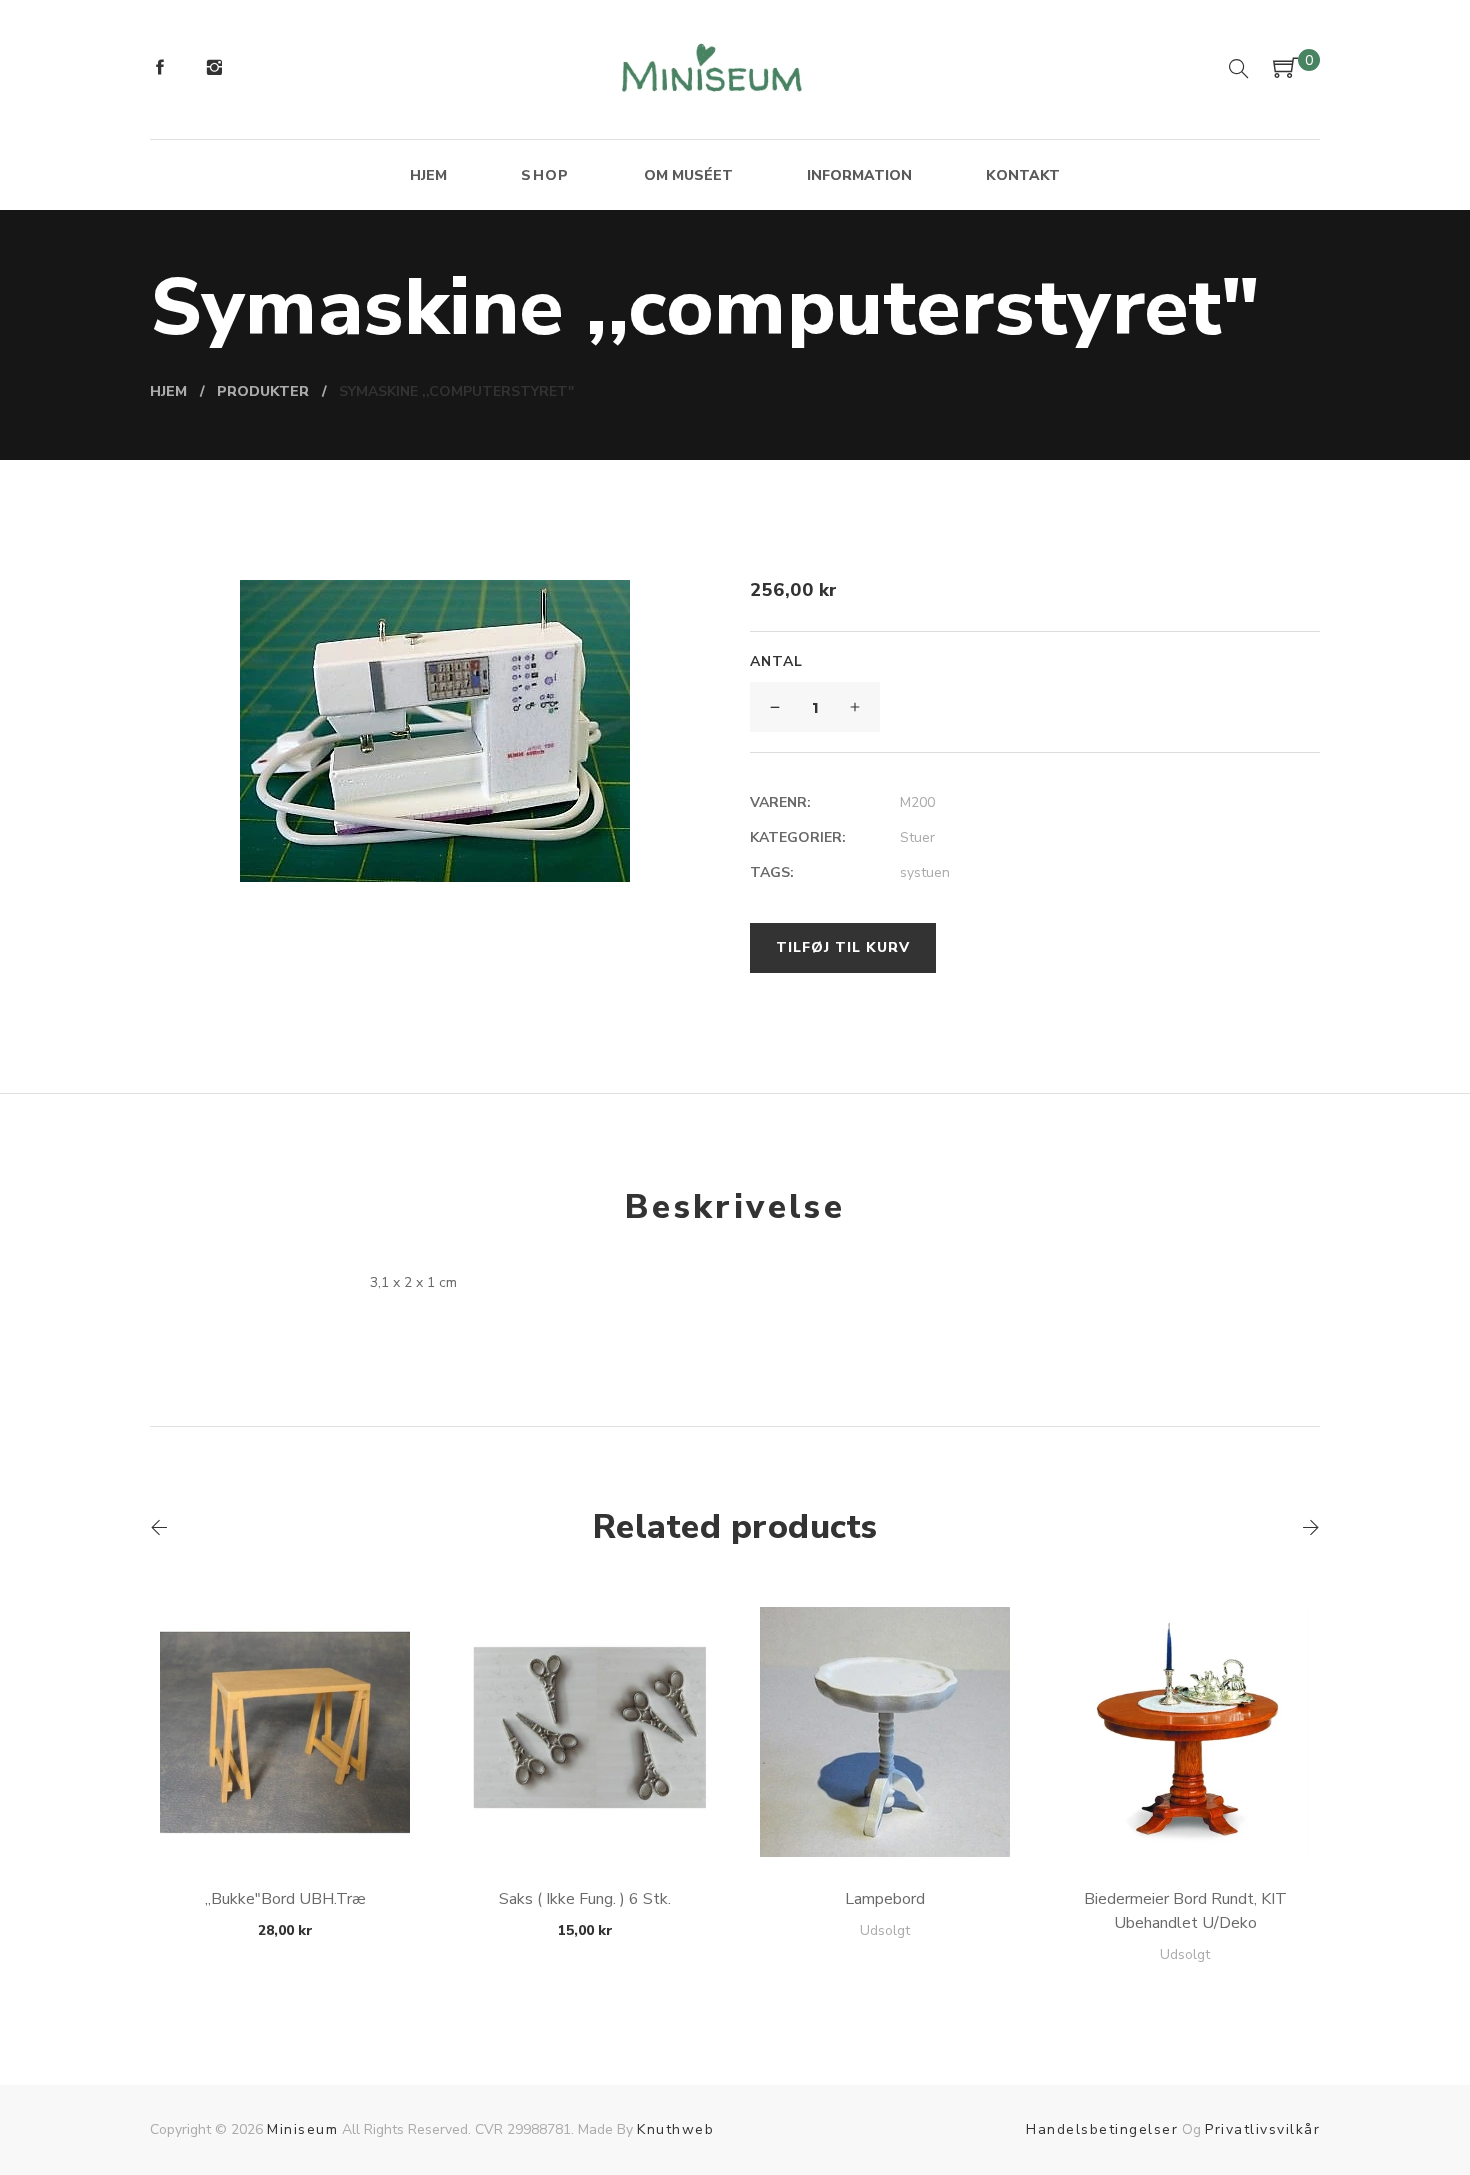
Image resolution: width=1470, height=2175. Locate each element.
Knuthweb (675, 2129)
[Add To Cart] (285, 1809)
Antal (776, 661)
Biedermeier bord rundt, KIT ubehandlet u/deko (1185, 1911)
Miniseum (302, 2129)
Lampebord (885, 1899)
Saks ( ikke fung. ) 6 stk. (585, 1899)
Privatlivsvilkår (1262, 2129)
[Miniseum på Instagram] (214, 70)
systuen (925, 872)
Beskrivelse (735, 1207)
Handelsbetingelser (1102, 2129)
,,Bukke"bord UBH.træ (285, 1899)
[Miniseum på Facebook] (160, 70)
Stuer (917, 837)
